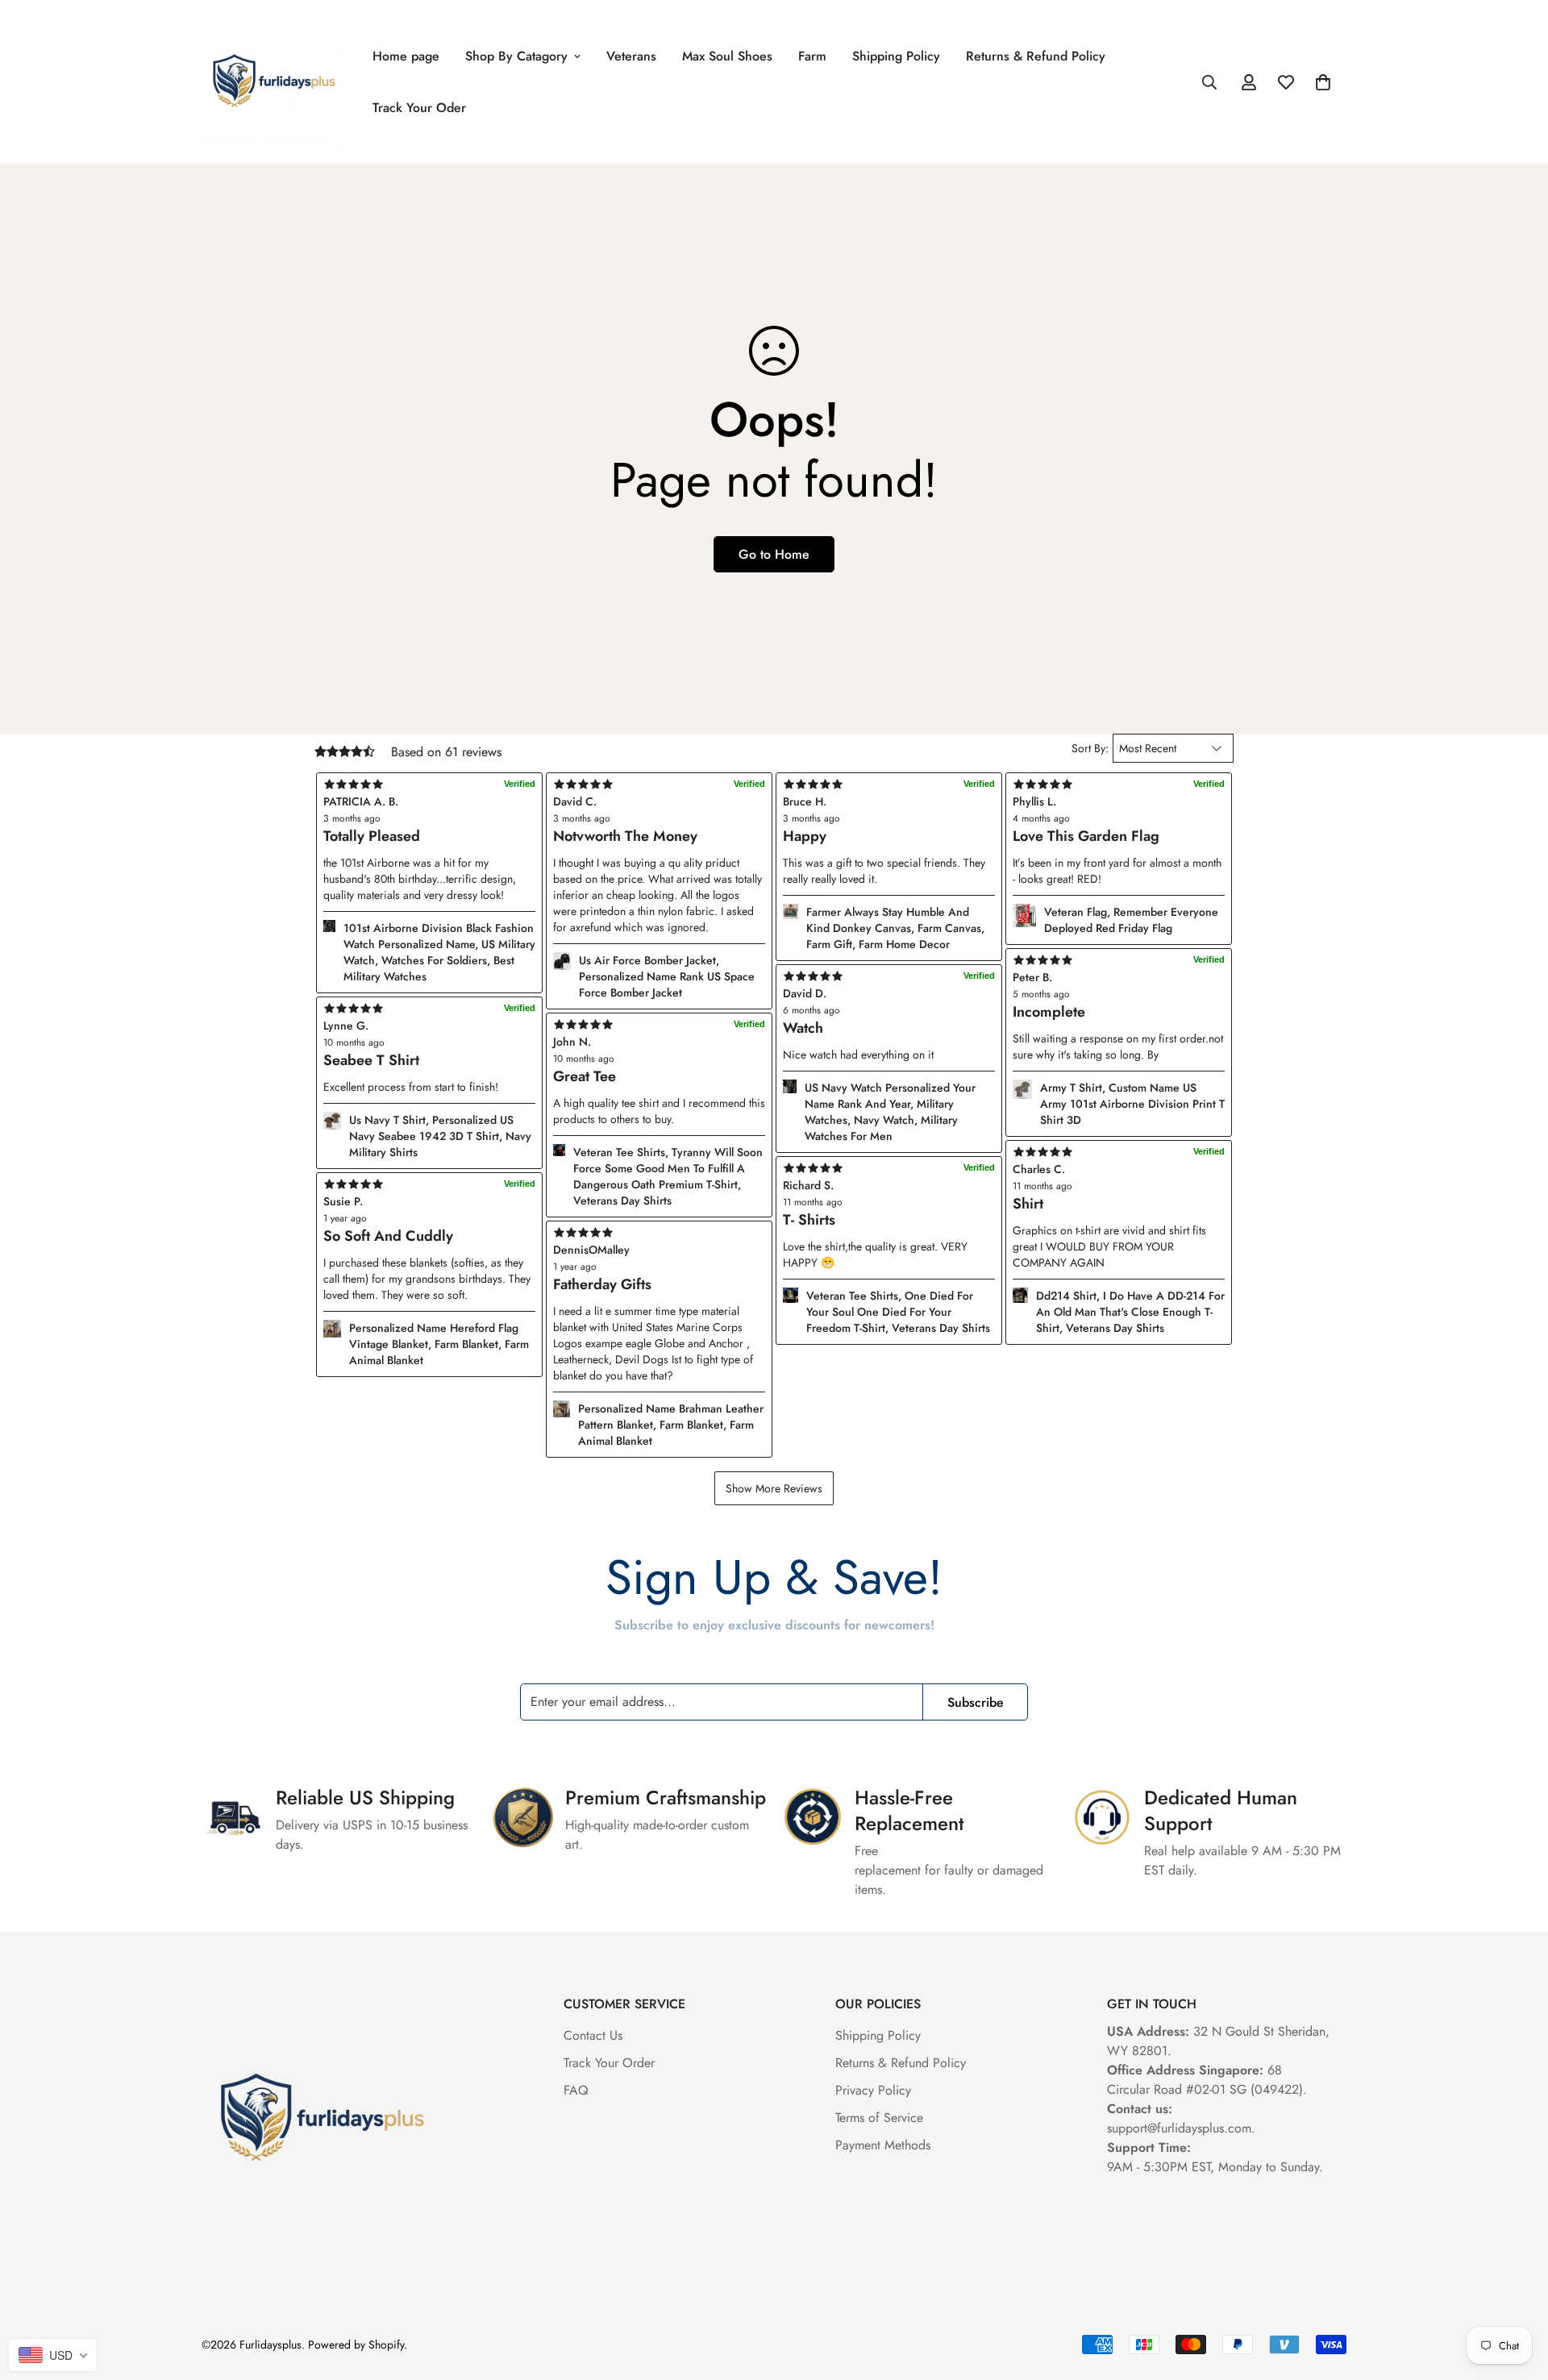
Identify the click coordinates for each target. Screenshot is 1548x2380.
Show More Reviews (774, 1488)
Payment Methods (883, 2145)
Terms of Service (879, 2118)
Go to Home (774, 554)
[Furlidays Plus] (274, 82)
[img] (659, 1233)
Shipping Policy (896, 56)
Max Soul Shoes (727, 56)
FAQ (576, 2090)
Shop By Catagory (516, 56)
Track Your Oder (419, 108)
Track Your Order (609, 2063)
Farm (812, 56)
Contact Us (593, 2035)
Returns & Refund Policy (1036, 56)
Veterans (631, 56)
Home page (406, 56)
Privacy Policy (873, 2090)
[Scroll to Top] (1517, 2292)
